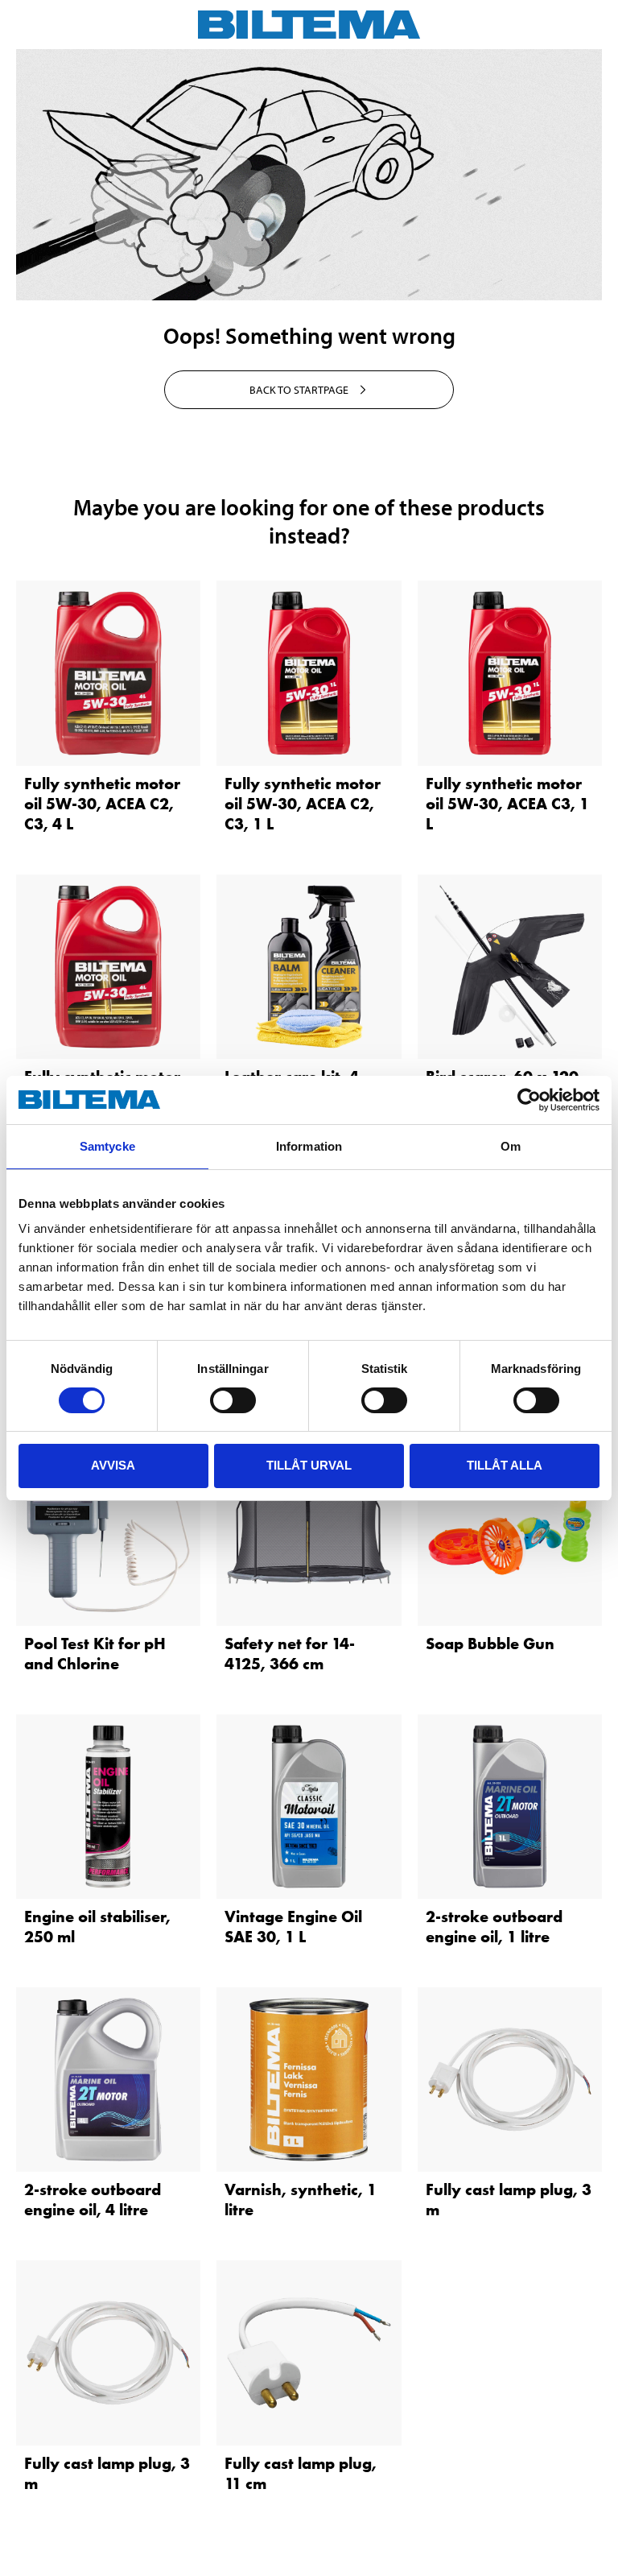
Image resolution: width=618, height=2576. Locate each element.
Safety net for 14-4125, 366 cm (290, 1654)
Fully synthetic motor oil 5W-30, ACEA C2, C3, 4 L (102, 804)
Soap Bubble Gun (490, 1644)
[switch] (233, 1400)
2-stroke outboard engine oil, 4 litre (93, 2200)
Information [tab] (309, 1146)
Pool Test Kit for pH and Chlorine (95, 1654)
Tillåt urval (309, 1465)
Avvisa (113, 1465)
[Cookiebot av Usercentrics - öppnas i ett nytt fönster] (529, 1100)
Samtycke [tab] (107, 1146)
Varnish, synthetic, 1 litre (301, 2200)
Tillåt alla (505, 1465)
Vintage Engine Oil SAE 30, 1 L (293, 1927)
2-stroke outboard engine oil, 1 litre (494, 1927)
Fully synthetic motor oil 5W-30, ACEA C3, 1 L (507, 804)
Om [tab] (511, 1146)
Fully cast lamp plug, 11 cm (301, 2473)
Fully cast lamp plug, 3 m (509, 2200)
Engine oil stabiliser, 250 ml (97, 1927)
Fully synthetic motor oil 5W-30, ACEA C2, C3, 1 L (303, 804)
